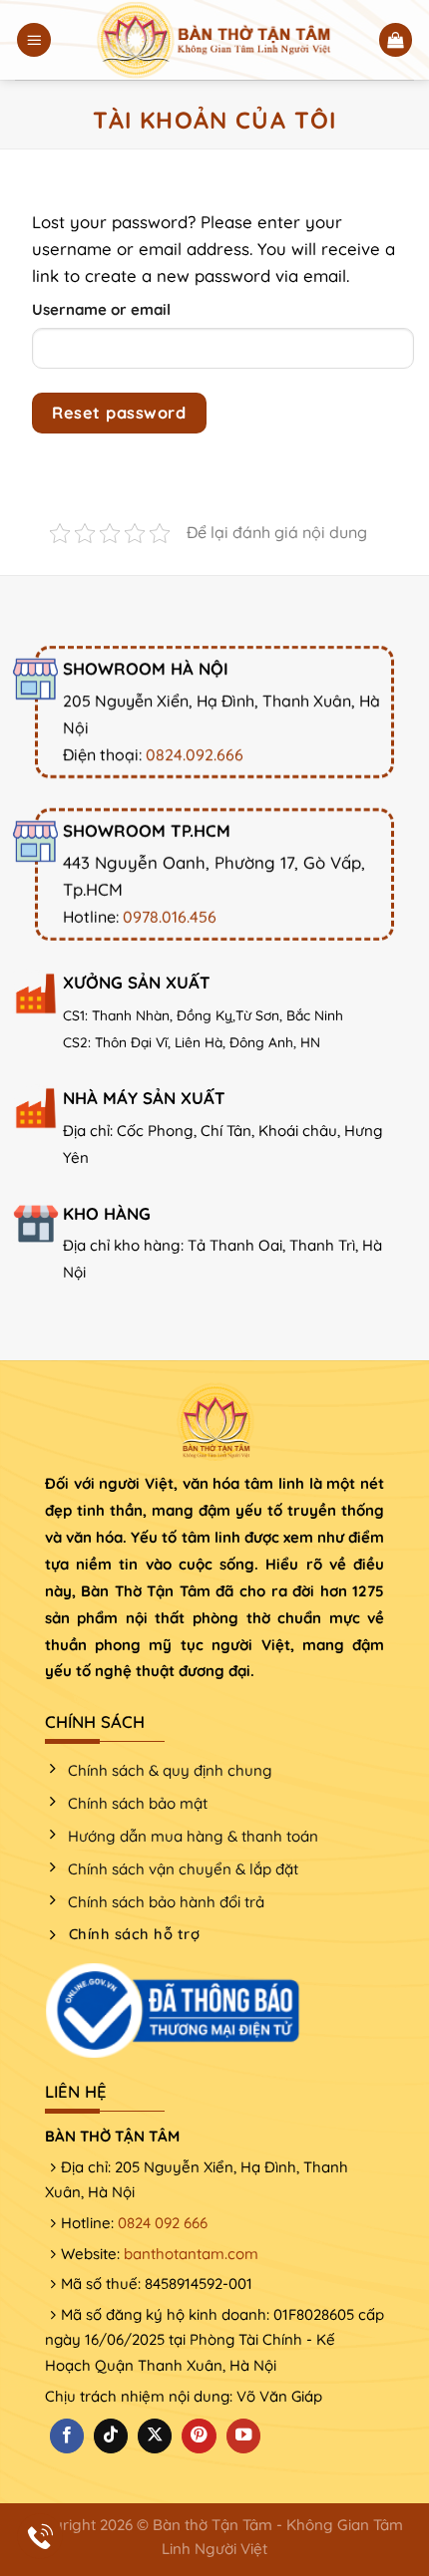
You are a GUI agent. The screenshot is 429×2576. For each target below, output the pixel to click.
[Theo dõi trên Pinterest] (199, 2436)
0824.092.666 (195, 754)
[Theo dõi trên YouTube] (243, 2436)
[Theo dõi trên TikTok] (111, 2436)
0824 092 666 (163, 2223)
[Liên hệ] (40, 2537)
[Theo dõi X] (155, 2436)
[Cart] (396, 40)
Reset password (119, 413)
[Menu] (34, 40)
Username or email (101, 309)
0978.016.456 (170, 916)
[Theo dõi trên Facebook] (67, 2436)
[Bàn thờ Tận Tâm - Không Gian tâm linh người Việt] (214, 40)
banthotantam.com (191, 2254)
